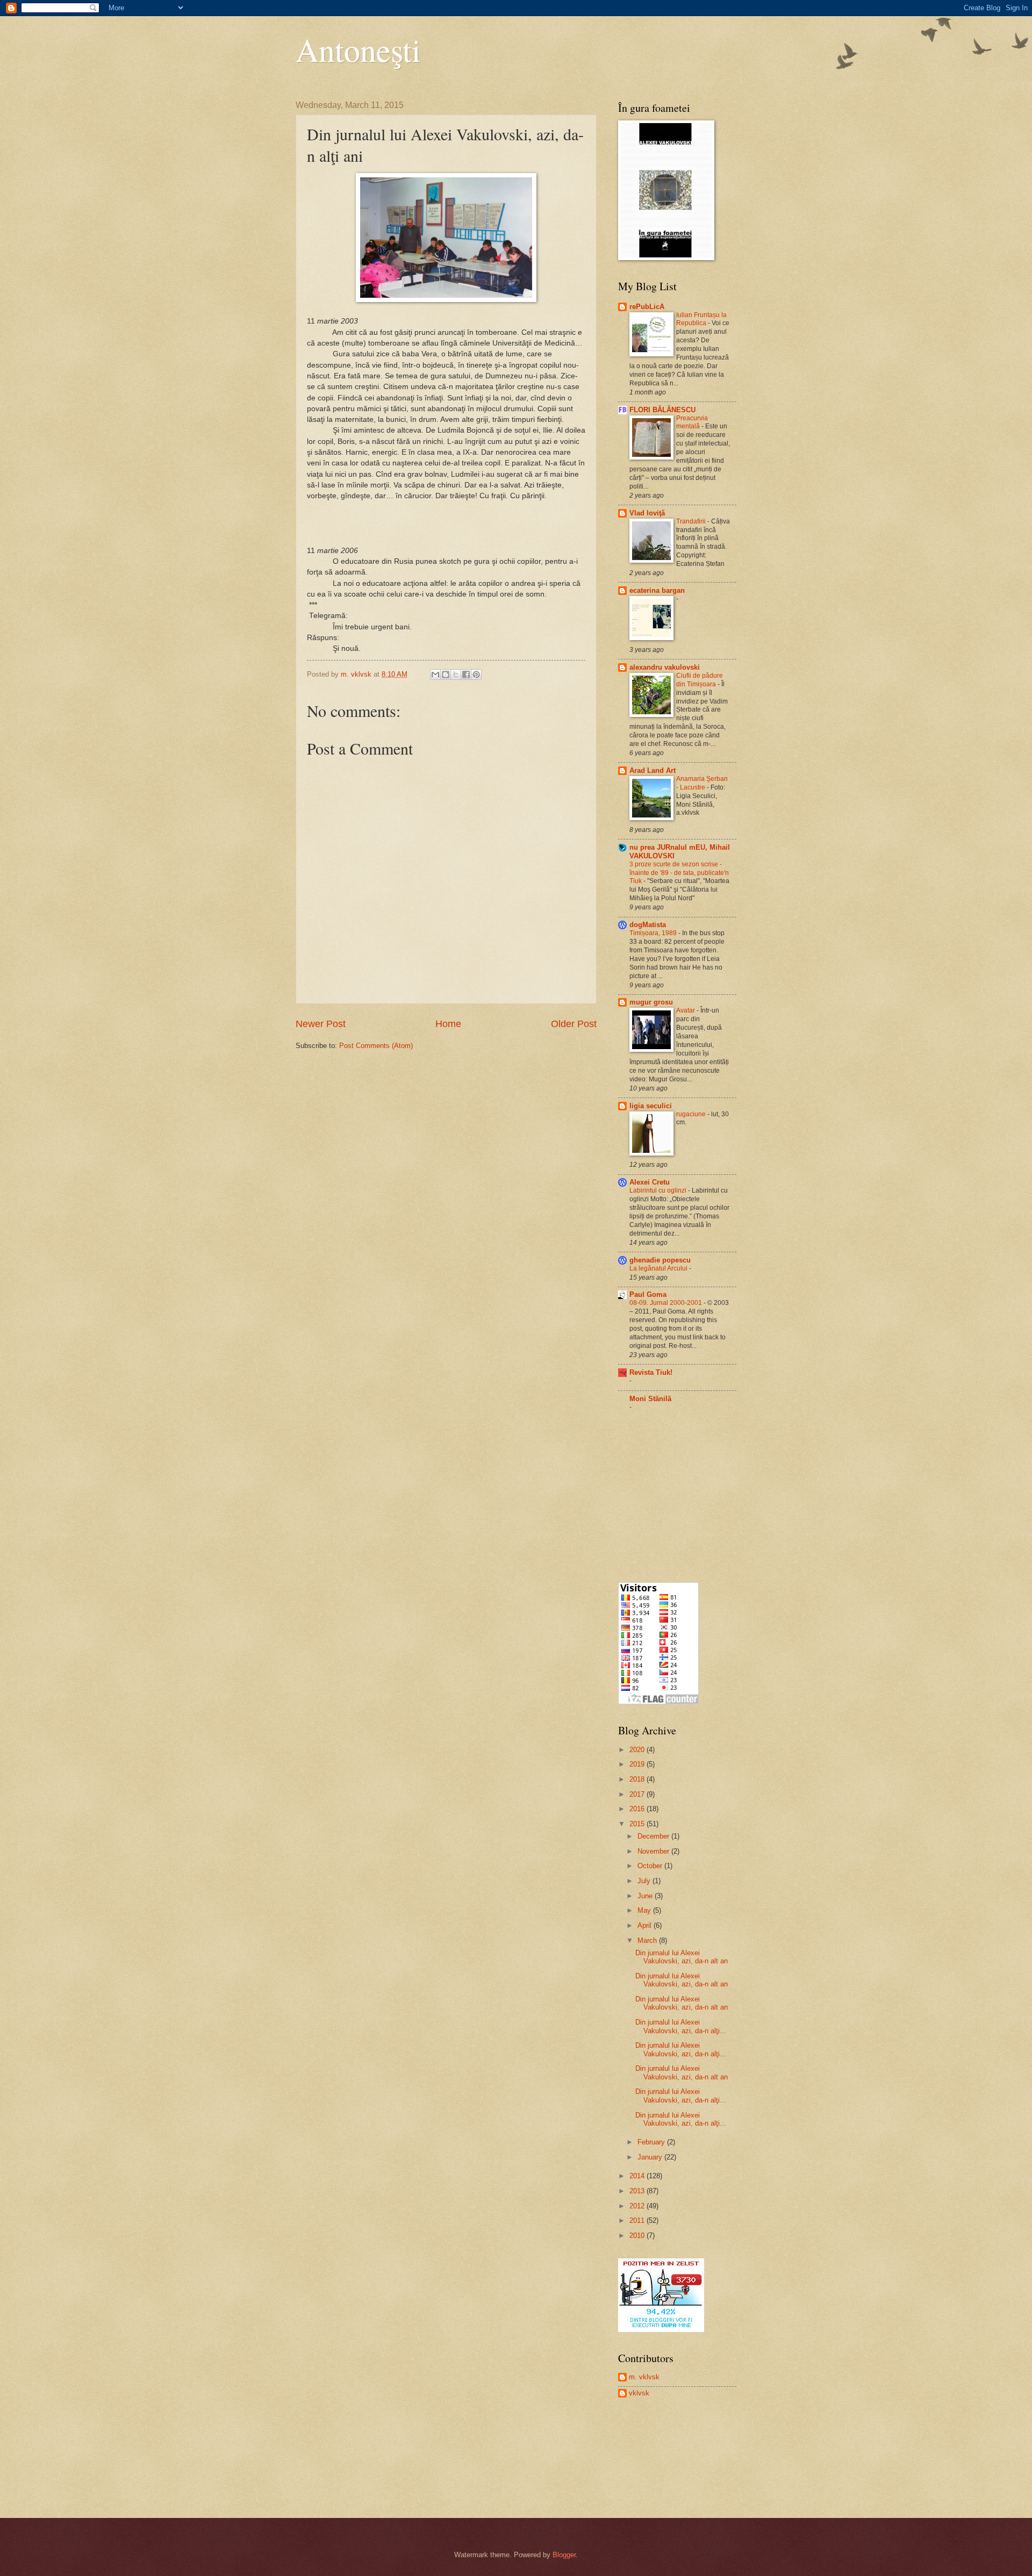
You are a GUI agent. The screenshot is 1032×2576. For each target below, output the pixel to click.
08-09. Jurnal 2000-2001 (666, 1303)
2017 (638, 1794)
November (654, 1851)
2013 (638, 2191)
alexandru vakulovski (665, 667)
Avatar (686, 1010)
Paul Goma (648, 1294)
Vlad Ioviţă (647, 513)
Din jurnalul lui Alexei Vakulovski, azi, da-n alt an (682, 1957)
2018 (638, 1779)
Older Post (574, 1024)
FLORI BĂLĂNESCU (662, 410)
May (645, 1910)
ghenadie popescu (660, 1260)
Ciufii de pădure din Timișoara (700, 680)
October (651, 1866)
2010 (638, 2236)
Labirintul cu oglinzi (659, 1190)
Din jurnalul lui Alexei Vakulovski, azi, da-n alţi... (681, 2026)
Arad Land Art (653, 770)
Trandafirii (692, 521)
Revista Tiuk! (651, 1372)
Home (448, 1024)
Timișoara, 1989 (654, 933)
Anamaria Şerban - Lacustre (702, 783)
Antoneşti (358, 49)
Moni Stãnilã (650, 1399)
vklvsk (639, 2393)
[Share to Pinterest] (476, 675)
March (648, 1940)
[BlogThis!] (446, 675)
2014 (638, 2176)
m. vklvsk (644, 2377)
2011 (638, 2220)
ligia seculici (651, 1106)
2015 (638, 1824)
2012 (638, 2206)
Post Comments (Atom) (376, 1046)
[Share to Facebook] (466, 675)
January (651, 2157)
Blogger (564, 2555)
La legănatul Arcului (659, 1268)
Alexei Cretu (650, 1182)
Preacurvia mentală (692, 422)
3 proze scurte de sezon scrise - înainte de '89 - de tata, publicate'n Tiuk (679, 873)
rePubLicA (647, 307)
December (654, 1836)
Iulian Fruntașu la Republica (701, 319)
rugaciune (692, 1114)
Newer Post (321, 1024)
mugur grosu (651, 1002)
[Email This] (435, 675)
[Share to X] (456, 675)
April (646, 1925)
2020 (638, 1750)
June (646, 1896)
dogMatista (648, 925)
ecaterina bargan (657, 590)
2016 (638, 1809)
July (645, 1881)
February (652, 2142)
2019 (638, 1764)
